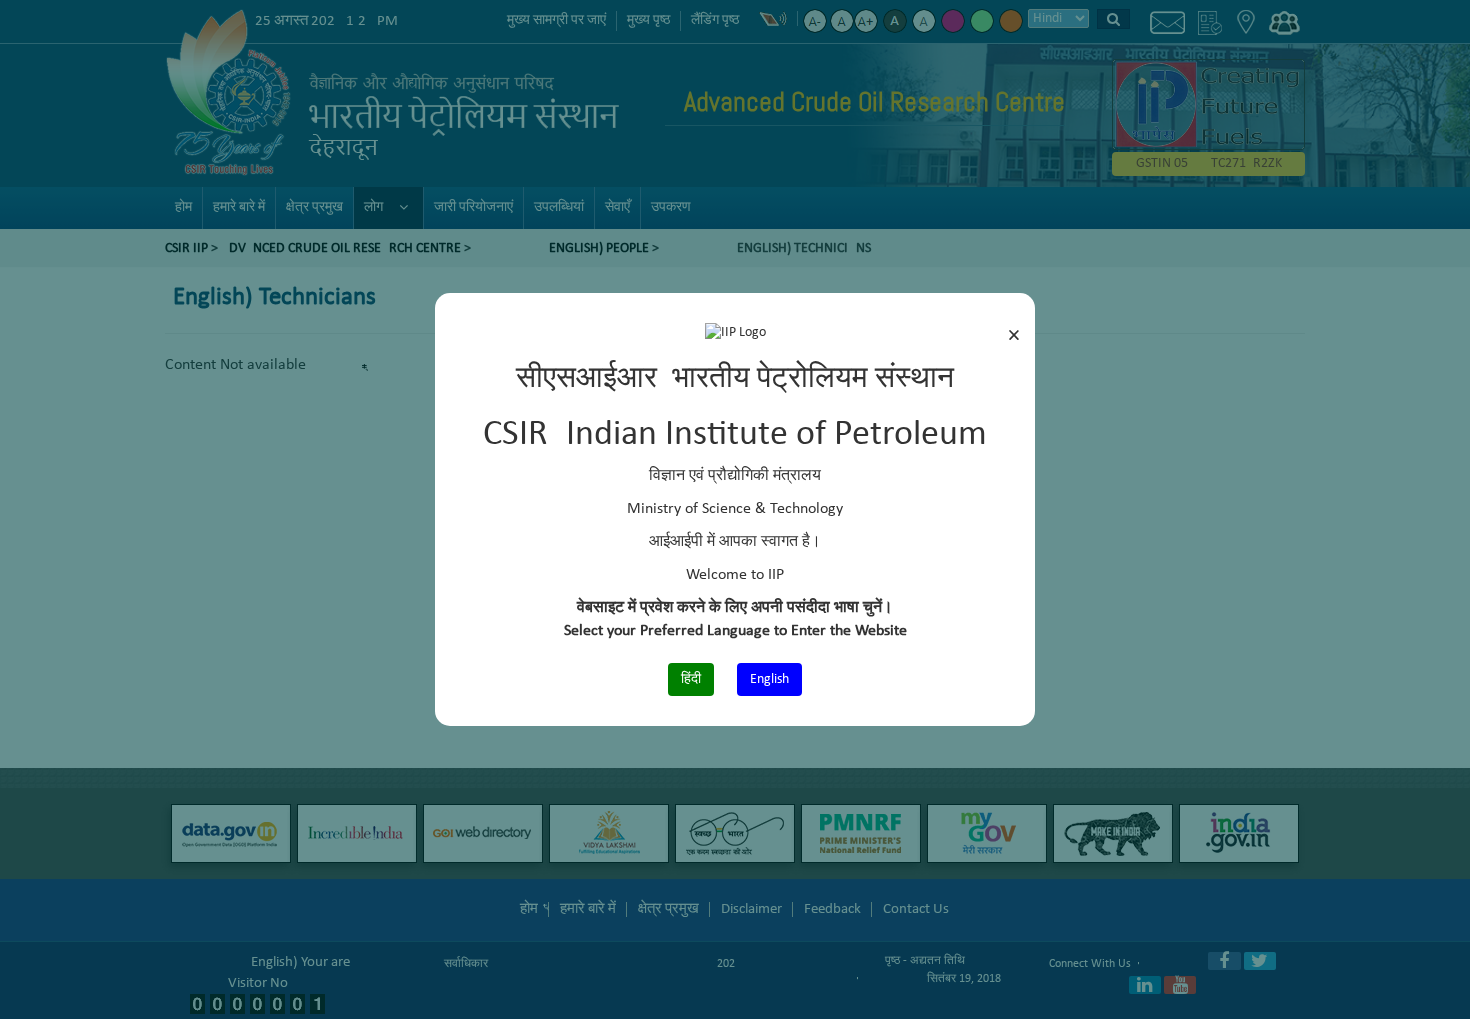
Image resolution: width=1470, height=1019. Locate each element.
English (769, 679)
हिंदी (691, 679)
